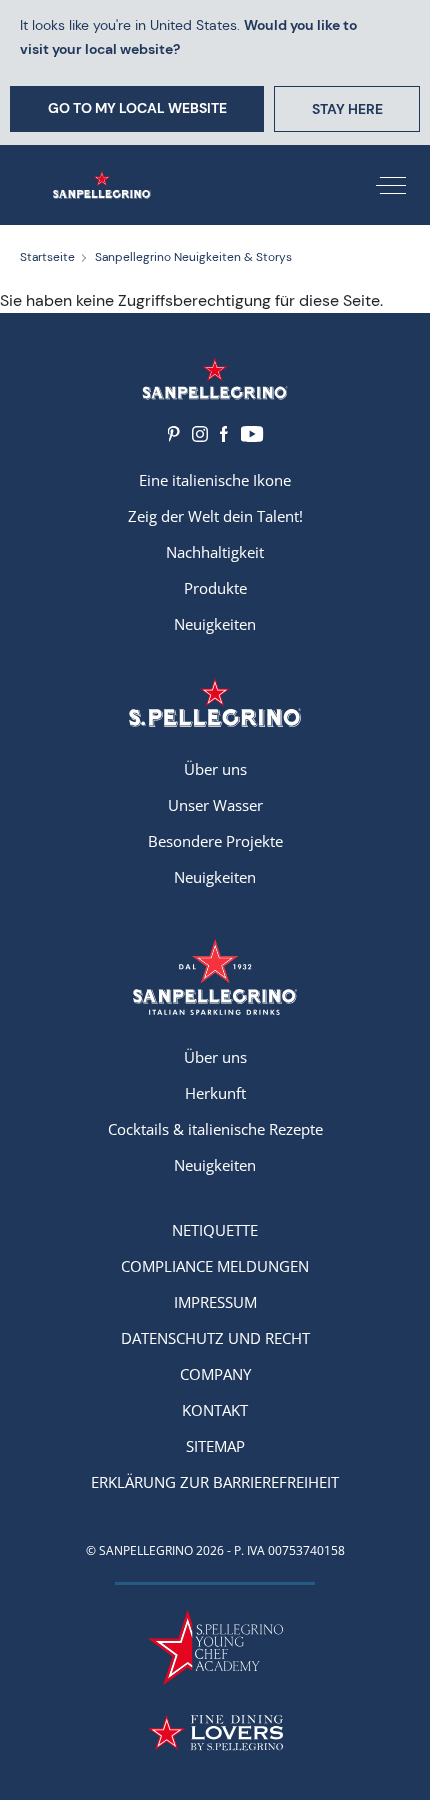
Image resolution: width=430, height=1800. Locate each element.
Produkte (215, 588)
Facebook (224, 434)
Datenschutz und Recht (215, 1338)
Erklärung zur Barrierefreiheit (215, 1482)
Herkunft (215, 1093)
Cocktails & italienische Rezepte (215, 1129)
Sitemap (215, 1446)
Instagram (200, 434)
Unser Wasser (215, 805)
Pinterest (173, 434)
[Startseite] (102, 185)
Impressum (215, 1302)
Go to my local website (137, 108)
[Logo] (215, 378)
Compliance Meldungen (215, 1266)
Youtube (251, 434)
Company (215, 1374)
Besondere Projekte (215, 841)
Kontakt (215, 1410)
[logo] (215, 702)
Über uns (215, 769)
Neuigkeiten (215, 624)
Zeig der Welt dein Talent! (215, 516)
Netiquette (215, 1230)
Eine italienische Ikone (215, 480)
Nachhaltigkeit (215, 552)
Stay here (347, 109)
